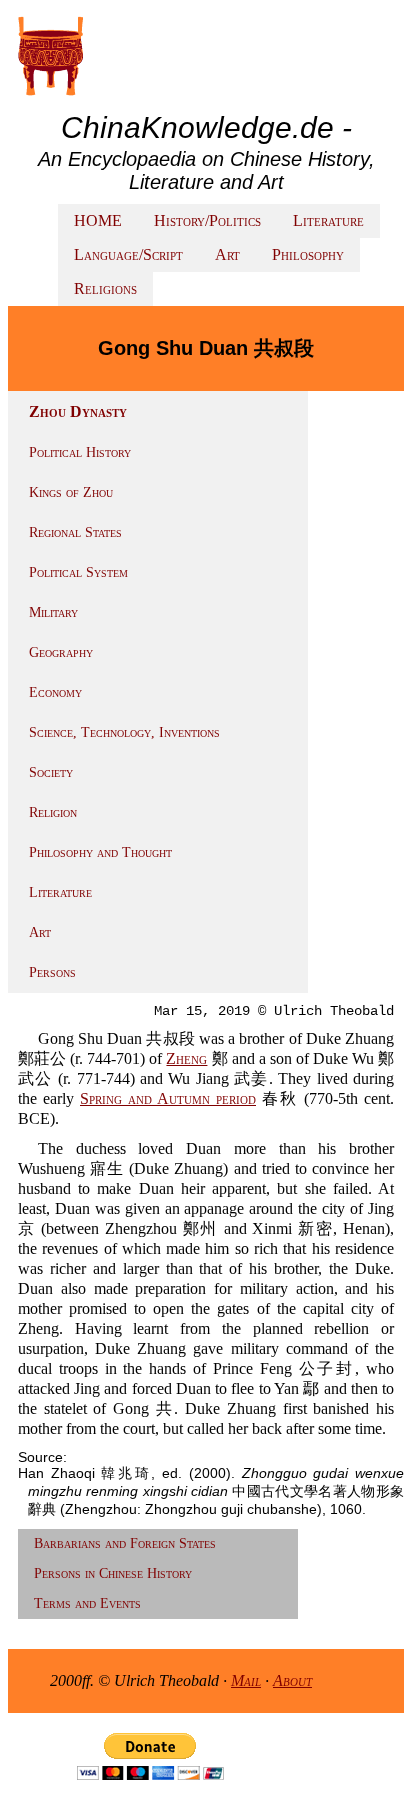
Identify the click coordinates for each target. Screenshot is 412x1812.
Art (227, 254)
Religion (53, 812)
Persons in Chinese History (113, 1573)
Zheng (186, 1058)
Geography (61, 652)
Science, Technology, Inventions (124, 732)
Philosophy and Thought (100, 852)
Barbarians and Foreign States (125, 1543)
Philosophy (308, 254)
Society (51, 772)
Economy (55, 692)
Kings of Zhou (71, 492)
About (292, 1680)
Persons (52, 972)
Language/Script (128, 254)
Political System (78, 572)
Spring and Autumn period (168, 1098)
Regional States (75, 532)
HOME (98, 220)
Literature (328, 220)
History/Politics (207, 220)
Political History (80, 452)
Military (53, 612)
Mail (246, 1680)
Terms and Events (87, 1603)
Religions (105, 288)
